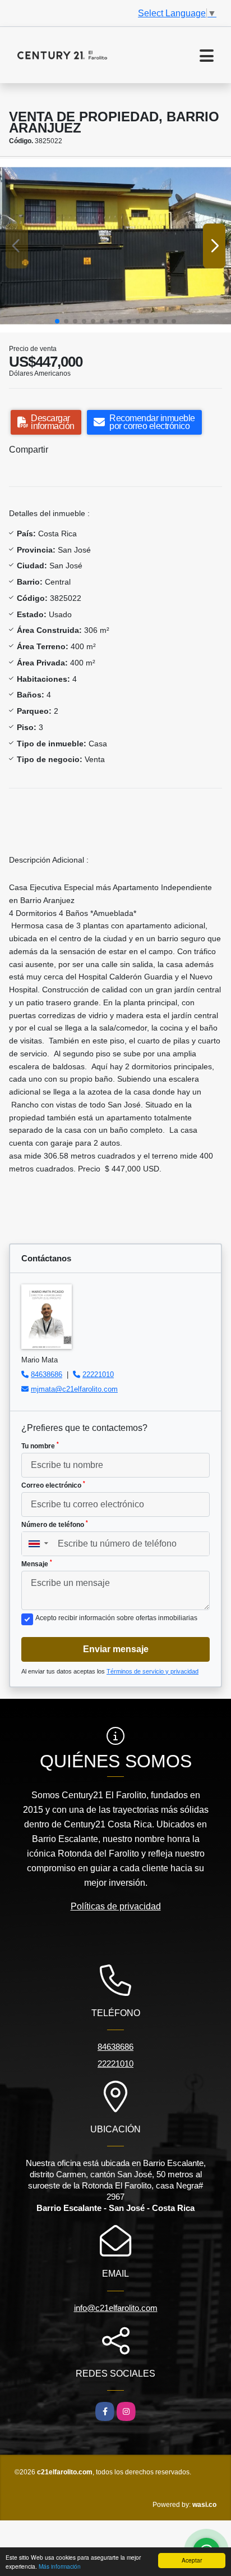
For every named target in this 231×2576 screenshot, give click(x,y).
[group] (115, 246)
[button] (57, 321)
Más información (60, 2566)
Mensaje (37, 1563)
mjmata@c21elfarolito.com (74, 1389)
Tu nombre (40, 1446)
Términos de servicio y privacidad (153, 1671)
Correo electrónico (53, 1485)
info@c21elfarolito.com (116, 2308)
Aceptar (192, 2560)
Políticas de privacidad (116, 1906)
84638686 (47, 1374)
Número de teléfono (55, 1524)
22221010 (98, 1374)
